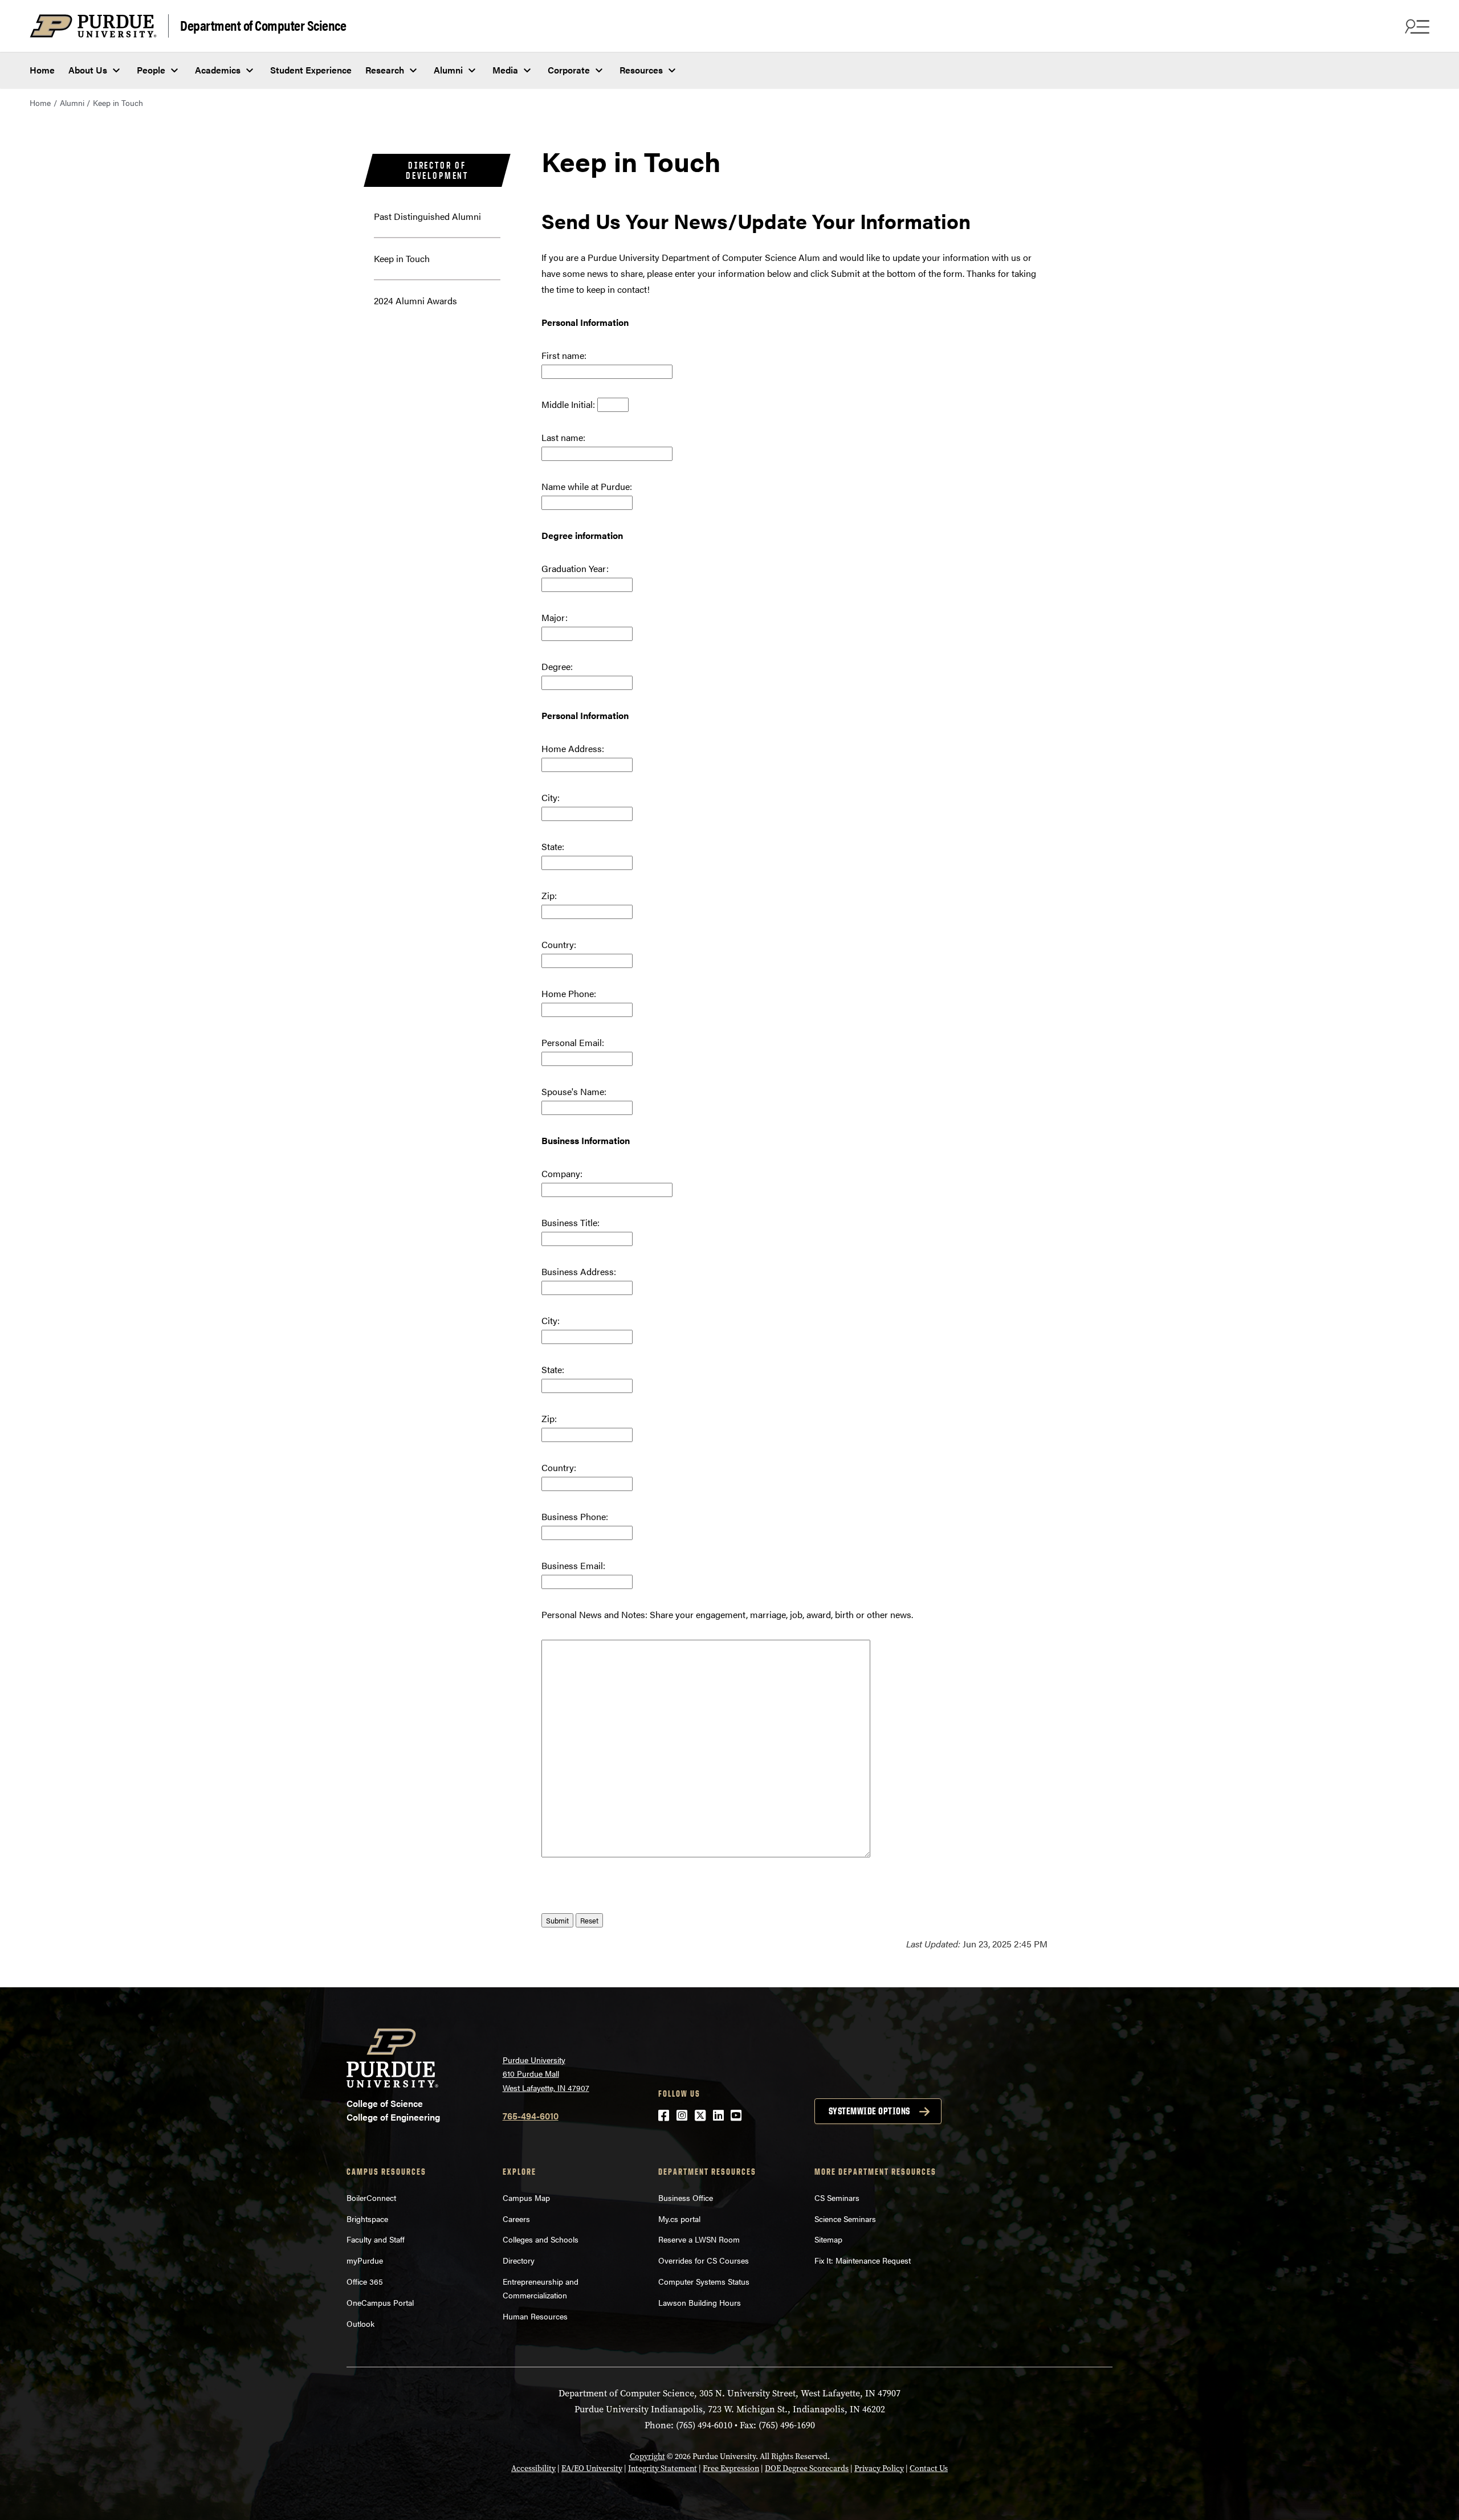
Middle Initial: (568, 404)
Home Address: (573, 748)
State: (553, 846)
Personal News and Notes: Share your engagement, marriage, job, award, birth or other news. (727, 1614)
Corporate (569, 70)
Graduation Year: (575, 568)
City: (551, 797)
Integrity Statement (663, 2468)
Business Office (686, 2198)
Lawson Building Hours (700, 2302)
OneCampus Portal (380, 2302)
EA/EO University (592, 2468)
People (151, 70)
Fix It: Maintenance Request (863, 2260)
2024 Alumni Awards (415, 301)
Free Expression (731, 2468)
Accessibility (533, 2468)
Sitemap (828, 2239)
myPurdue (365, 2260)
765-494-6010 (531, 2116)
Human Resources (535, 2316)
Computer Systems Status (704, 2281)
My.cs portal (679, 2219)
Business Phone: (575, 1516)
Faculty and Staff (376, 2239)
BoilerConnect (371, 2198)
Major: (555, 617)
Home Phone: (569, 993)
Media (505, 70)
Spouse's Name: (574, 1091)
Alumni (448, 70)
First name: (564, 355)
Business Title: (570, 1222)
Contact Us (929, 2468)
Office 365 (365, 2281)
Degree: (557, 666)
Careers (516, 2219)
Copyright (647, 2456)
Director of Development (437, 170)
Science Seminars (845, 2219)
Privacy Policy (879, 2468)
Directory (519, 2260)
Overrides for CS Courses (704, 2260)
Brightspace (367, 2219)
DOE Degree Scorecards (807, 2468)
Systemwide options (869, 2111)
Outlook (360, 2323)
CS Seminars (837, 2198)
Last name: (563, 437)
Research (385, 70)
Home (42, 70)
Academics (218, 70)
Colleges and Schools (541, 2239)
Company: (562, 1173)
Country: (559, 944)
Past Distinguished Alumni (427, 216)
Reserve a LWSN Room (699, 2239)
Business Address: (579, 1271)
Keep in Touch (402, 258)
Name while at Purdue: (587, 486)
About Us (88, 70)
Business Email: (573, 1565)
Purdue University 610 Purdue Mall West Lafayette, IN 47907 (546, 2074)
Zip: (549, 895)
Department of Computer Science (263, 25)
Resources (641, 70)
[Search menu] (1416, 26)
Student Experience (311, 70)
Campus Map (526, 2198)
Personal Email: (573, 1042)
